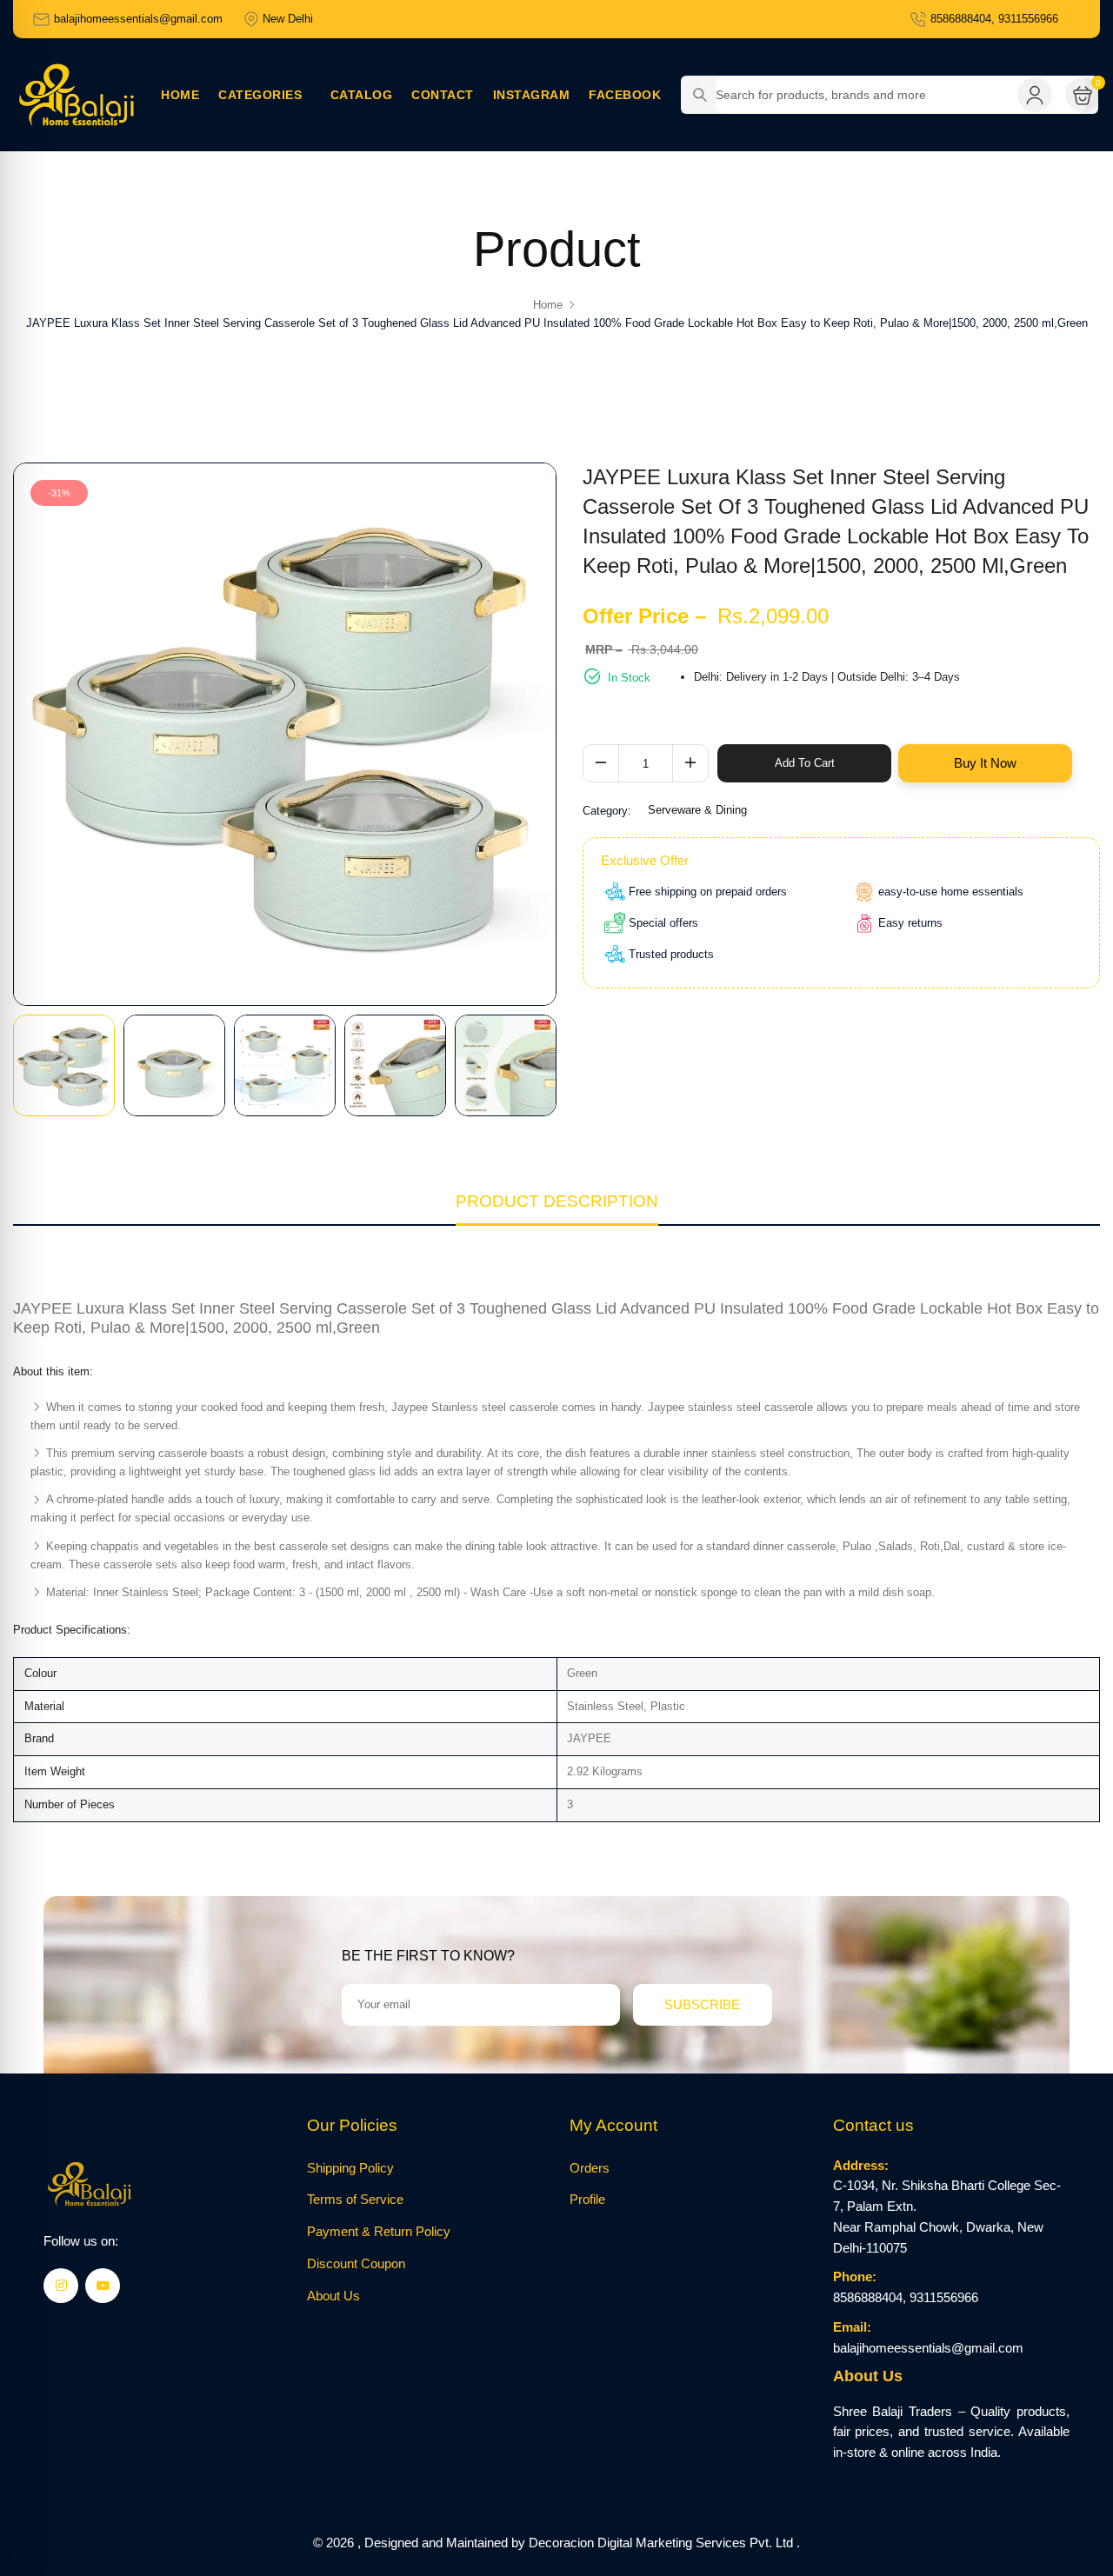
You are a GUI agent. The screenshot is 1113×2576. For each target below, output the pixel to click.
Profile (587, 2200)
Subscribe (702, 2004)
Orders (590, 2168)
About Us (333, 2296)
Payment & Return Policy (379, 2232)
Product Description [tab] (557, 1201)
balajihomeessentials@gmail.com (928, 2348)
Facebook (625, 95)
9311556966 (944, 2298)
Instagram (532, 95)
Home (180, 95)
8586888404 (868, 2298)
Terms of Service (355, 2200)
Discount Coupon (356, 2264)
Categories (265, 95)
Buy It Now (985, 763)
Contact (443, 95)
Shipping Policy (350, 2168)
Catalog (362, 95)
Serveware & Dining (697, 810)
